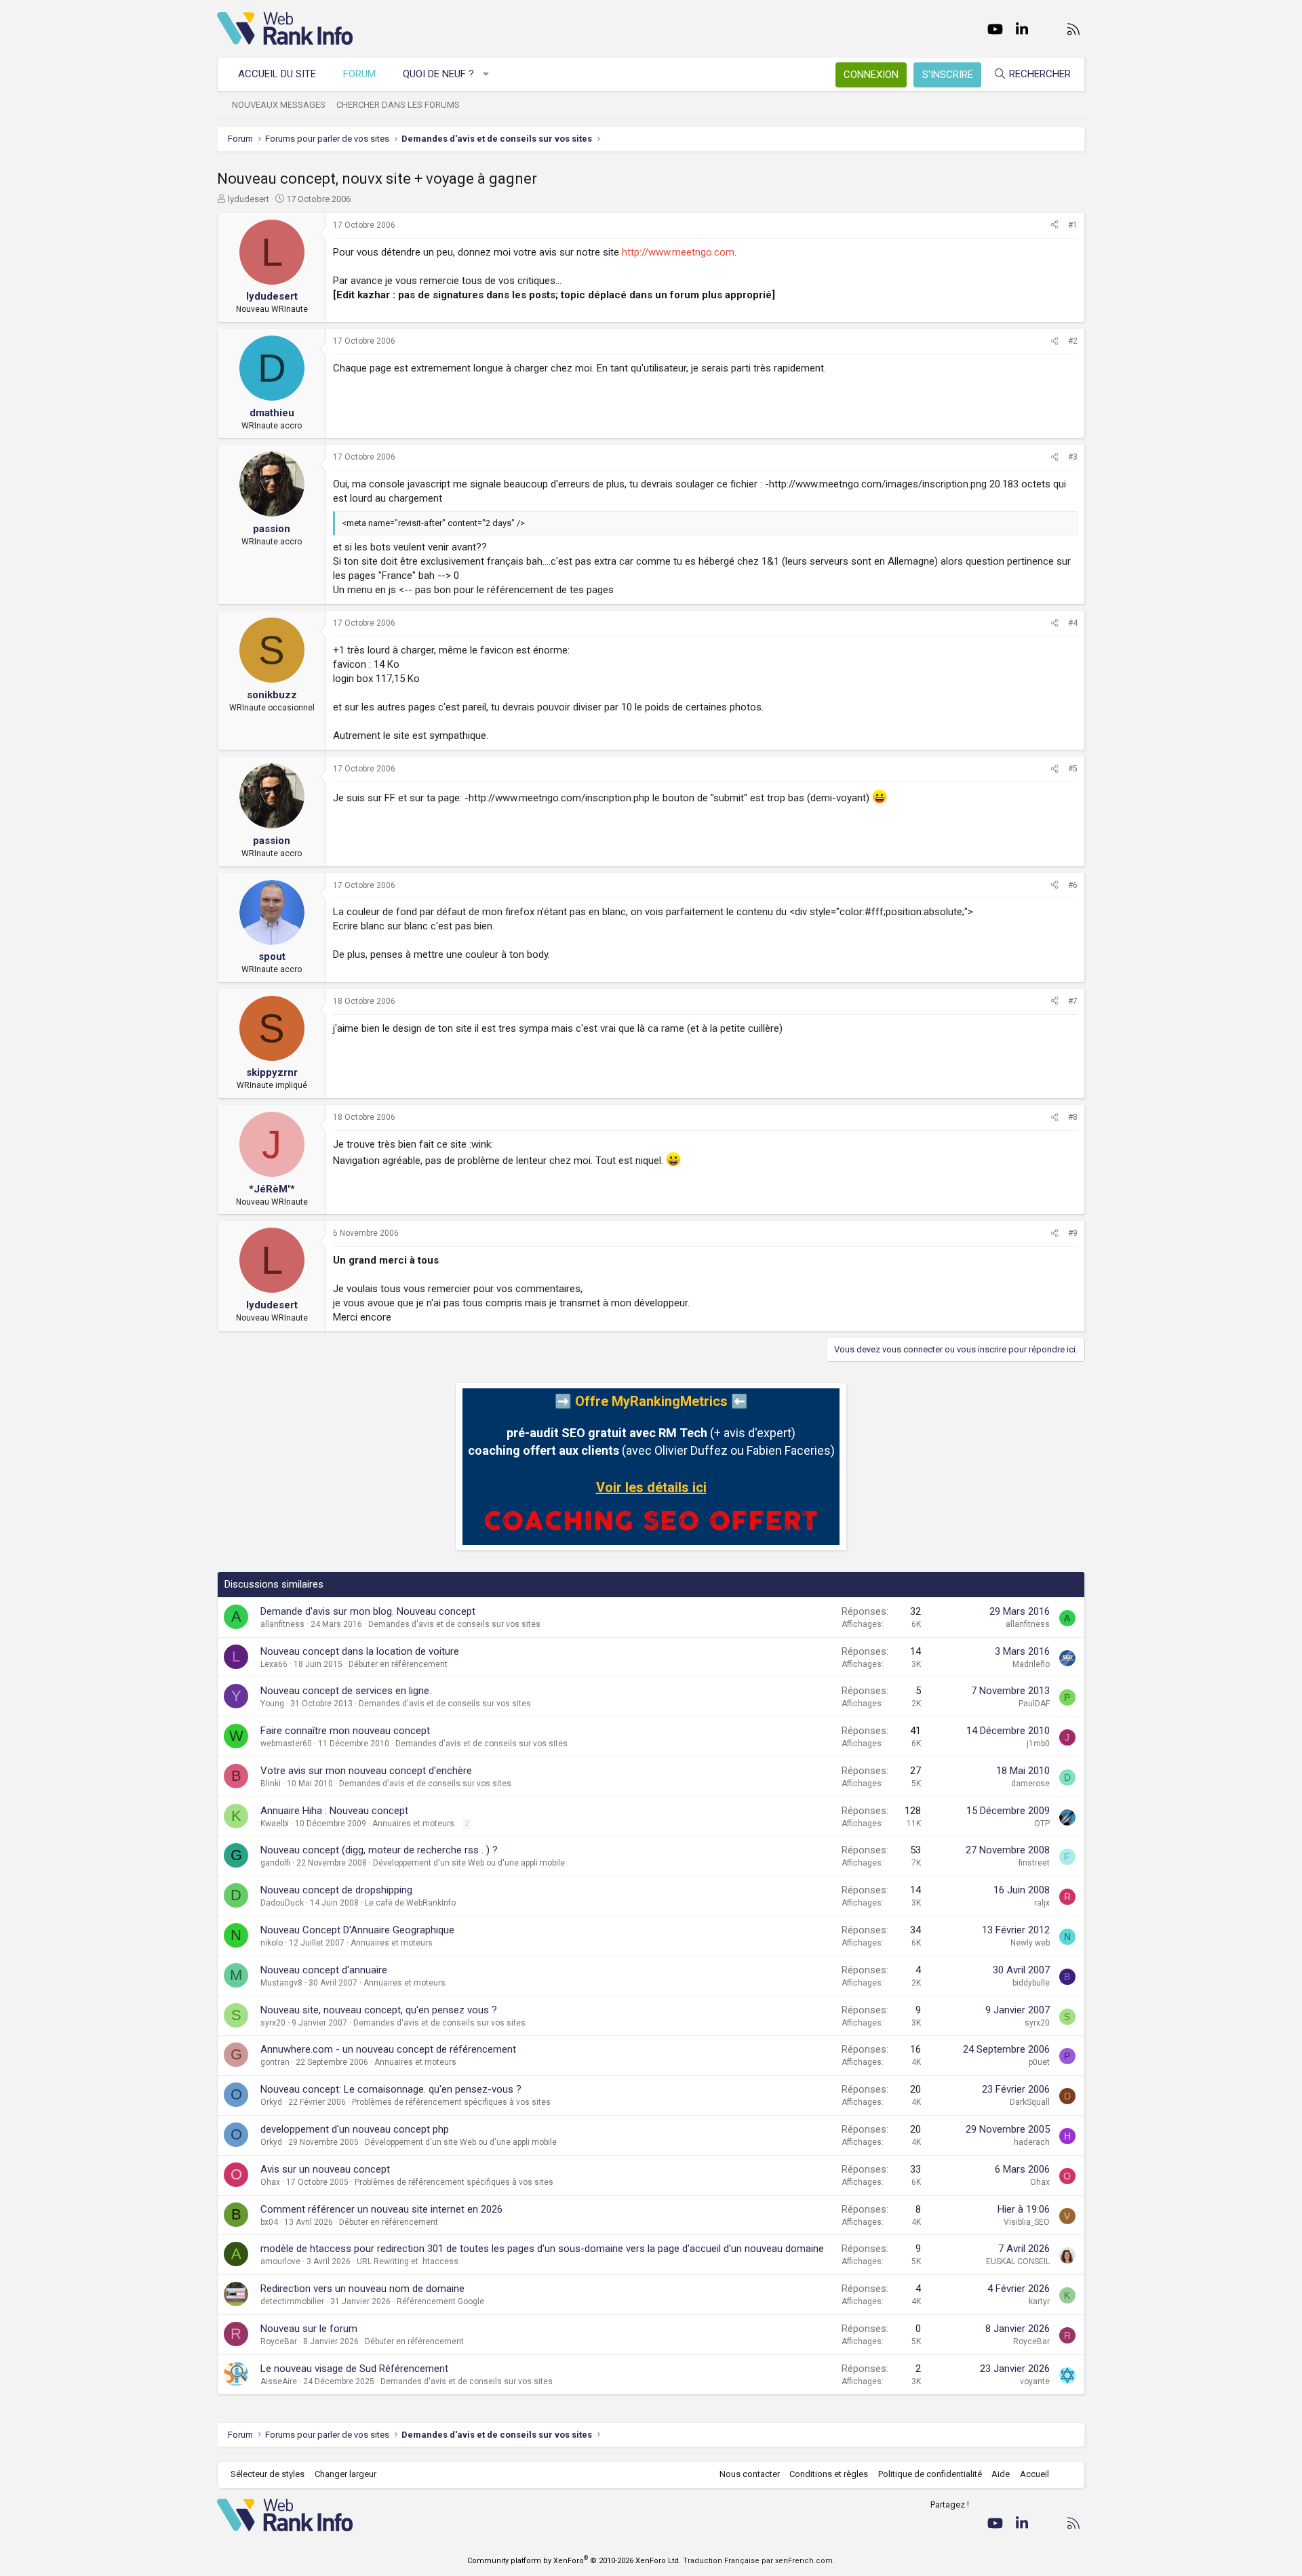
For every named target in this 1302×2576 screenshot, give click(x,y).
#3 (1073, 457)
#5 (1073, 769)
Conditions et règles (829, 2474)
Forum (359, 74)
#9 (1073, 1233)
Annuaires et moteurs (413, 1824)
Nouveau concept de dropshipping (336, 1890)
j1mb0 (1038, 1744)
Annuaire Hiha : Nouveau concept (334, 1811)
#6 (1073, 885)
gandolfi (275, 1863)
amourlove (280, 2261)
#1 (1073, 225)
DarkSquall (1030, 2102)
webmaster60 (286, 1744)
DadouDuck (282, 1903)
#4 (1073, 623)
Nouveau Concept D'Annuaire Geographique (357, 1930)
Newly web (1030, 1943)
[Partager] (1054, 225)
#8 (1073, 1117)
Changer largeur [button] (346, 2474)
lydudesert (249, 199)
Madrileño (1031, 1664)
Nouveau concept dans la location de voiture (360, 1651)
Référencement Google (440, 2301)
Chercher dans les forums (398, 105)
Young (272, 1704)
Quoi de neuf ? (438, 74)
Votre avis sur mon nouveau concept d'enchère (366, 1771)
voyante (1035, 2381)
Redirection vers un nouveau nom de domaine (362, 2289)
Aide (1001, 2474)
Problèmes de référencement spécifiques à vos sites (451, 2102)
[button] (487, 74)
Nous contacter (750, 2474)
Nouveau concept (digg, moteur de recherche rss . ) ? (379, 1850)
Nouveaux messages (279, 105)
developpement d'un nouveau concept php (355, 2129)
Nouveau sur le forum (309, 2329)
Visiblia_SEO (1027, 2222)
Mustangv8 (281, 1983)
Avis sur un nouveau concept (325, 2169)
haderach (1032, 2142)
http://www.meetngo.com (678, 252)
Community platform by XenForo (574, 2561)
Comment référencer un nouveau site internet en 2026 (381, 2209)
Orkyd (271, 2102)
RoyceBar (279, 2341)
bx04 (269, 2222)
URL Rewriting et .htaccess (408, 2261)
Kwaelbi (275, 1824)
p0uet (1039, 2062)
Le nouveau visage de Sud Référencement (354, 2369)
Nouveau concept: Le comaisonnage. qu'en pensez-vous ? (391, 2089)
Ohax (270, 2182)
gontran (275, 2062)
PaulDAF (1034, 1704)
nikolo (272, 1943)
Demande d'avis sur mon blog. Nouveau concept (368, 1611)
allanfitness (282, 1624)
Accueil (1034, 2474)
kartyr (1039, 2301)
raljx (1042, 1903)
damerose (1030, 1784)
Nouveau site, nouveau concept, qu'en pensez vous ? (379, 2010)
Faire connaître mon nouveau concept (345, 1731)
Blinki (271, 1784)
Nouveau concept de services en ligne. (346, 1691)
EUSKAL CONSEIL (1018, 2261)
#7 (1073, 1001)
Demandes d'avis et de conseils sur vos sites (454, 1624)
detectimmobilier (292, 2301)
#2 (1073, 341)
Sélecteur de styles (268, 2474)
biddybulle (1031, 1983)
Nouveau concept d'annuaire (324, 1970)
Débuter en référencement (398, 1664)
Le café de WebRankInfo (410, 1903)
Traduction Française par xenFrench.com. (759, 2561)
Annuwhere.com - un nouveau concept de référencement (388, 2049)
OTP (1042, 1824)
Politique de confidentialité (930, 2474)
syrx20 (273, 2023)
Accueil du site (277, 74)
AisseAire (279, 2381)
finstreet (1034, 1863)
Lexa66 (274, 1664)
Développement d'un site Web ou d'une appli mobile (469, 1863)
